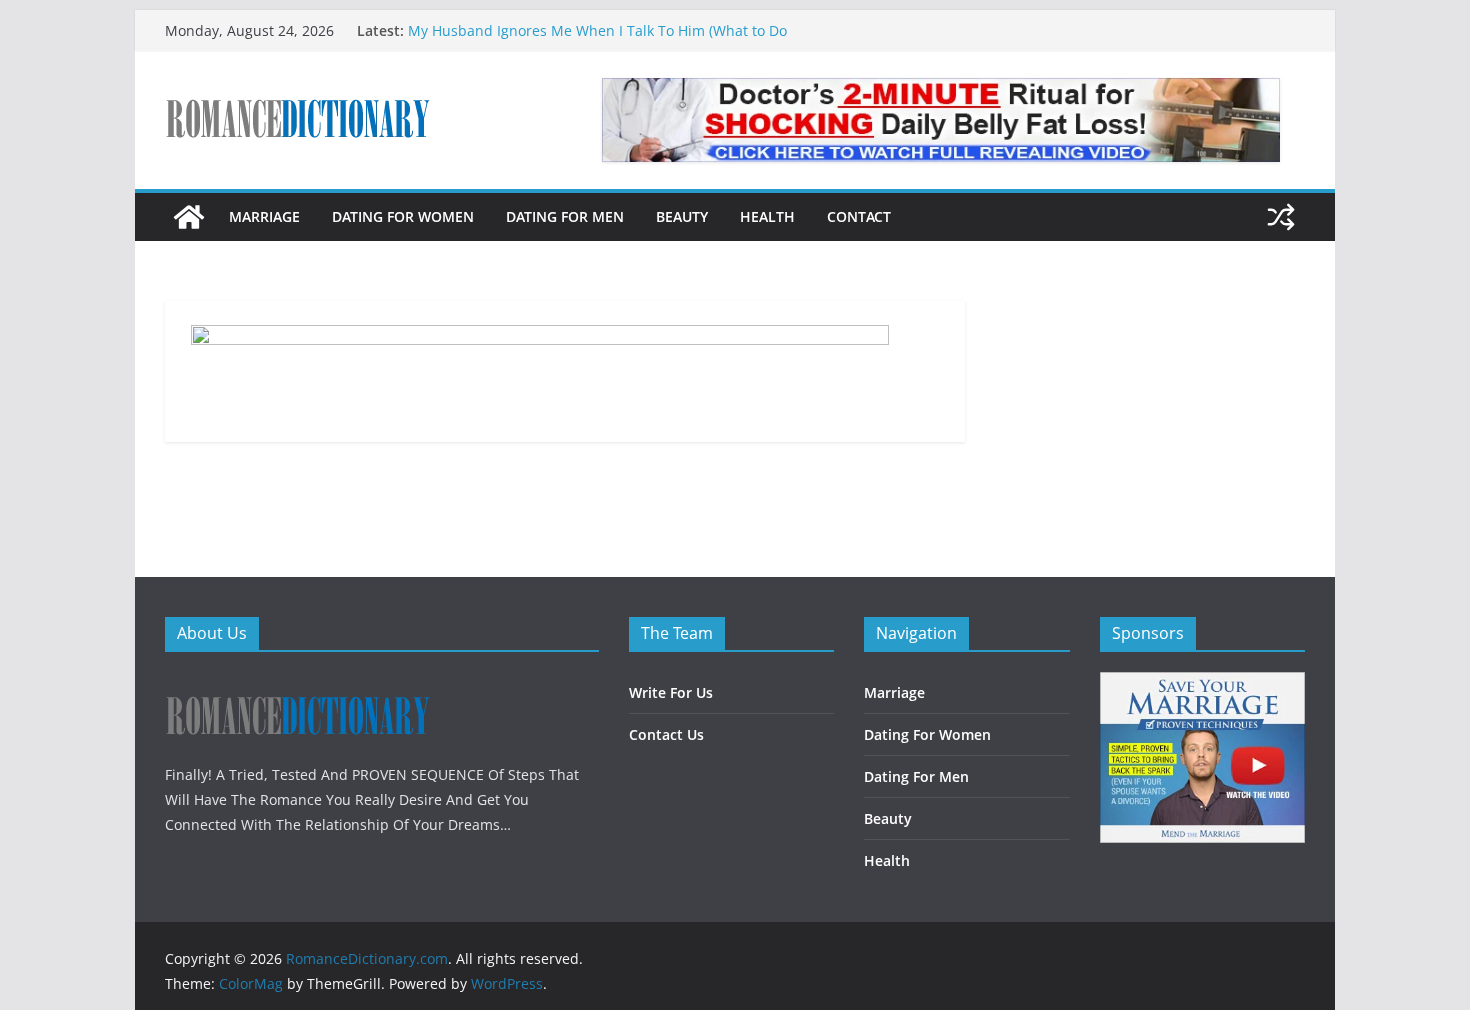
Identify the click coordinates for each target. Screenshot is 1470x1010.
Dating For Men (565, 216)
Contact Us (666, 734)
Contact (859, 216)
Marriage (264, 216)
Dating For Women (403, 216)
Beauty (682, 216)
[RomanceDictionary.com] (189, 217)
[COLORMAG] (297, 684)
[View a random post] (1281, 217)
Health (767, 216)
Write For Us (671, 692)
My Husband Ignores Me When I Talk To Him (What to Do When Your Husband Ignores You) (597, 40)
